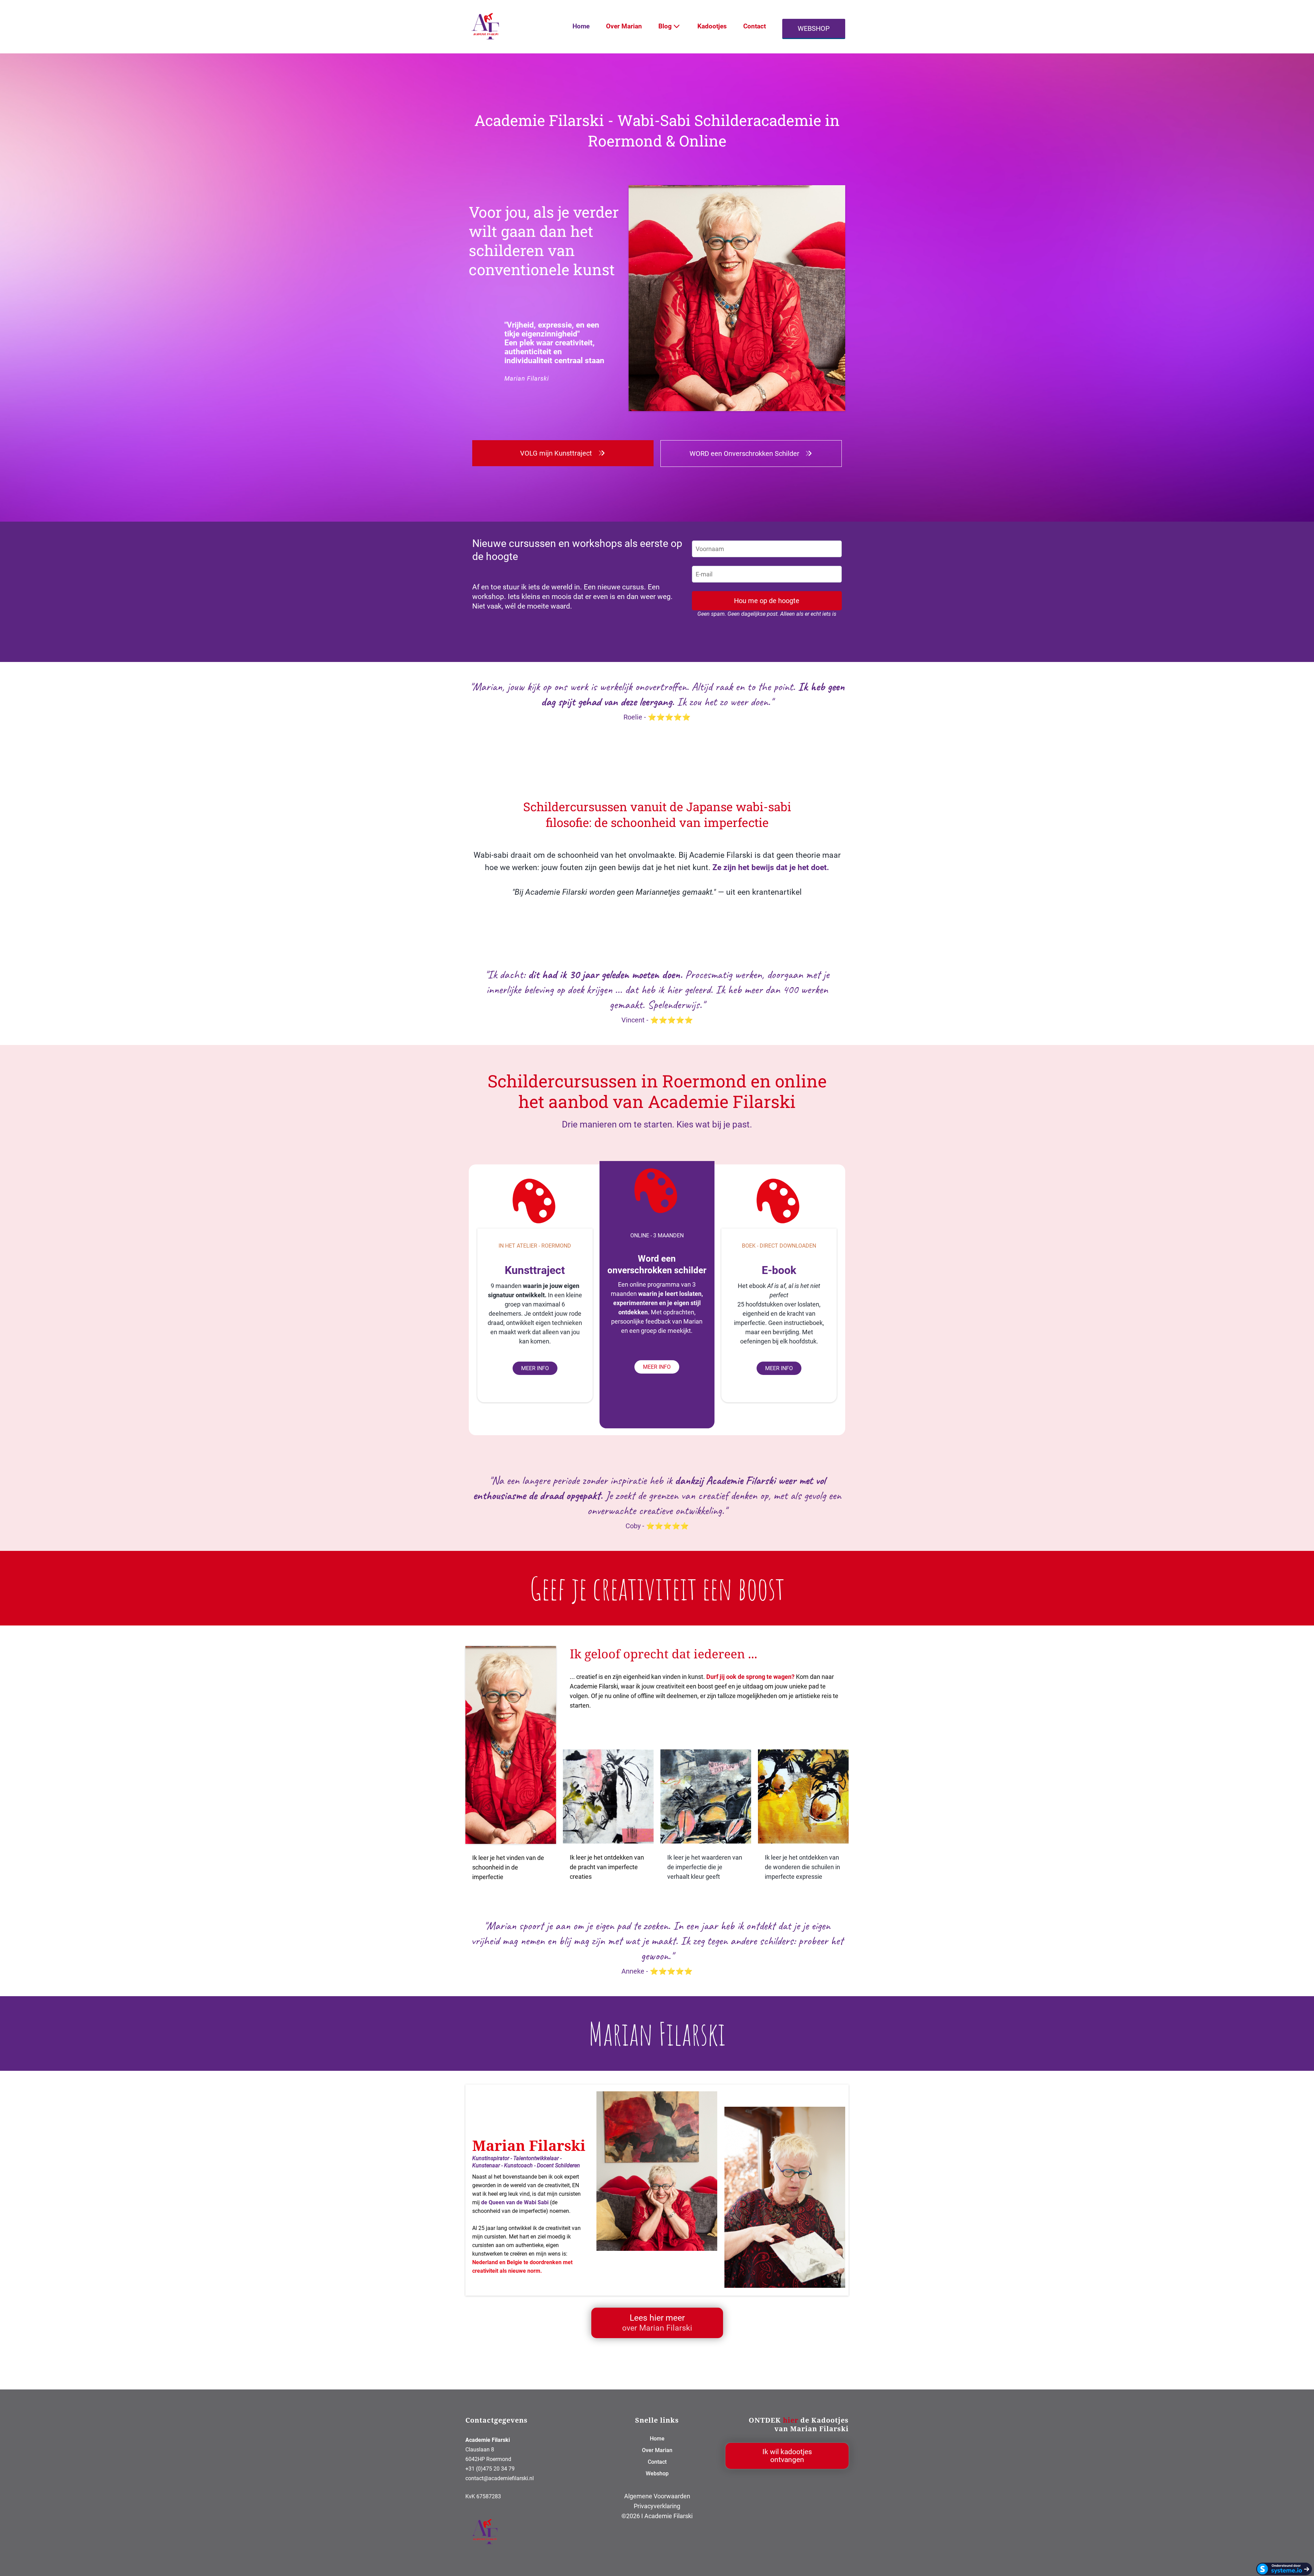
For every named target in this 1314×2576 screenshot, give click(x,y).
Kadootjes (712, 26)
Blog (665, 26)
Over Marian (624, 26)
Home (581, 26)
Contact (755, 26)
